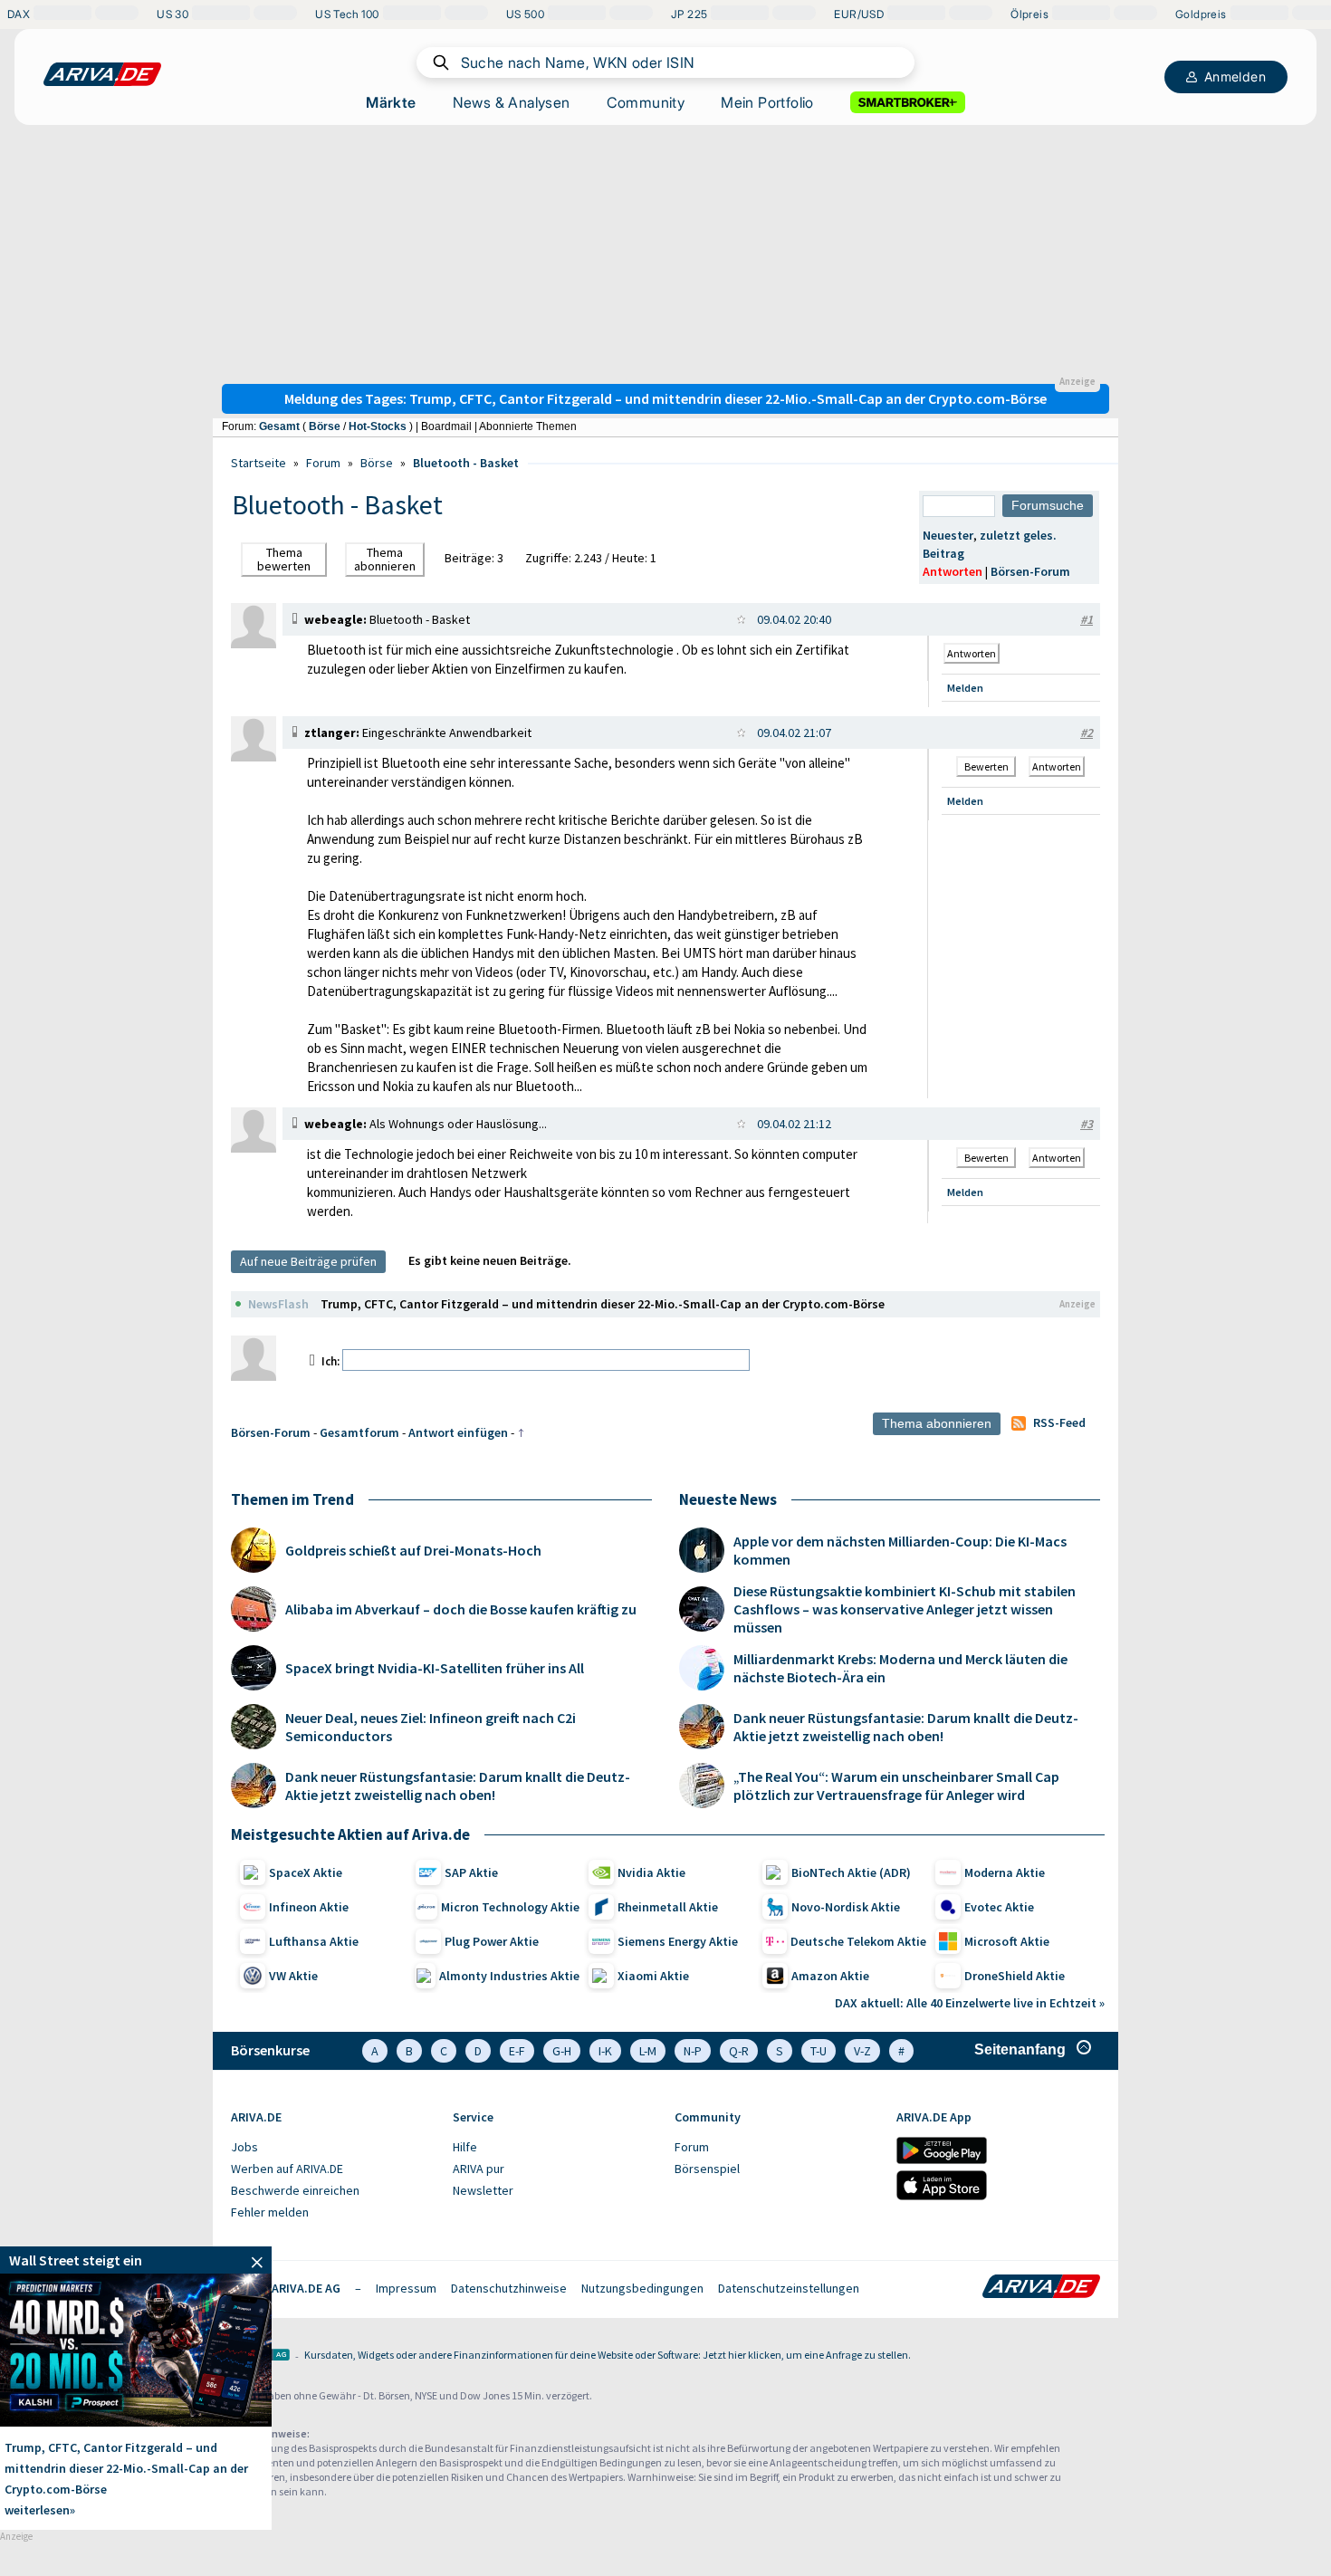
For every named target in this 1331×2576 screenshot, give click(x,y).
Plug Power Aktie (492, 1941)
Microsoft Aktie (1007, 1941)
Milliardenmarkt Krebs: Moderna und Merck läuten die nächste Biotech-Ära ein (900, 1668)
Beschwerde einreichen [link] (295, 2190)
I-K (605, 2051)
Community (646, 102)
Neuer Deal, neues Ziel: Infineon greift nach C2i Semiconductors (431, 1727)
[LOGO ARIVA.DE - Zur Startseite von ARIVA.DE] (102, 74)
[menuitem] (333, 2148)
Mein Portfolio (767, 102)
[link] (254, 644)
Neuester (948, 535)
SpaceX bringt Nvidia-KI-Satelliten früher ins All (435, 1668)
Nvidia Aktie (651, 1872)
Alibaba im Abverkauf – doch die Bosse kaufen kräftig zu (461, 1609)
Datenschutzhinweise (509, 2288)
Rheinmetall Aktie (668, 1907)
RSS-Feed (1059, 1422)
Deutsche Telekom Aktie (858, 1941)
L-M (648, 2051)
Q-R (739, 2051)
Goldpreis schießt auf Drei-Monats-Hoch (413, 1550)
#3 (1087, 1124)
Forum (323, 463)
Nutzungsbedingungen (642, 2288)
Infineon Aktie (309, 1907)
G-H (562, 2051)
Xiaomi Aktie (653, 1976)
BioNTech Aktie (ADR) (851, 1872)
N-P (693, 2051)
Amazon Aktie (830, 1976)
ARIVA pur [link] (479, 2169)
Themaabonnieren (385, 559)
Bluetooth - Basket (466, 463)
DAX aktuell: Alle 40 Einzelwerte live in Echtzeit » (970, 2003)
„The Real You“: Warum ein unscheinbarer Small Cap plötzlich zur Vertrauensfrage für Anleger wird (896, 1786)
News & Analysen (512, 102)
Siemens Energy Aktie (678, 1941)
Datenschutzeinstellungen (789, 2288)
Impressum (406, 2288)
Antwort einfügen (458, 1432)
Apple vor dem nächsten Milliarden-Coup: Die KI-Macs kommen (900, 1550)
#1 (1087, 619)
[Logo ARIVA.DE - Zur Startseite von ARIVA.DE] (1041, 2288)
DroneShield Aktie (1015, 1976)
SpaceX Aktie (306, 1872)
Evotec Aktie (999, 1907)
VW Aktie (293, 1976)
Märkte (391, 102)
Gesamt (279, 426)
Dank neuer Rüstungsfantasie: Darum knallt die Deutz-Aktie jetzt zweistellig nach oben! (458, 1786)
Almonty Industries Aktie (509, 1976)
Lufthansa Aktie (314, 1941)
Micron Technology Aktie (510, 1907)
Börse (325, 426)
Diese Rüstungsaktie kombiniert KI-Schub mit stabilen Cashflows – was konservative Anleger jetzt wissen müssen (905, 1609)
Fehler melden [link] (270, 2212)
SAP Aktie (471, 1872)
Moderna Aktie (1005, 1872)
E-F (517, 2051)
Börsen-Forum (1030, 571)
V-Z (862, 2051)
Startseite (259, 463)
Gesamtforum (359, 1432)
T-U (819, 2051)
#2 (1087, 733)
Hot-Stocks (378, 426)
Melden (965, 688)
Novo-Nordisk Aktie (846, 1907)
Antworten (953, 571)
